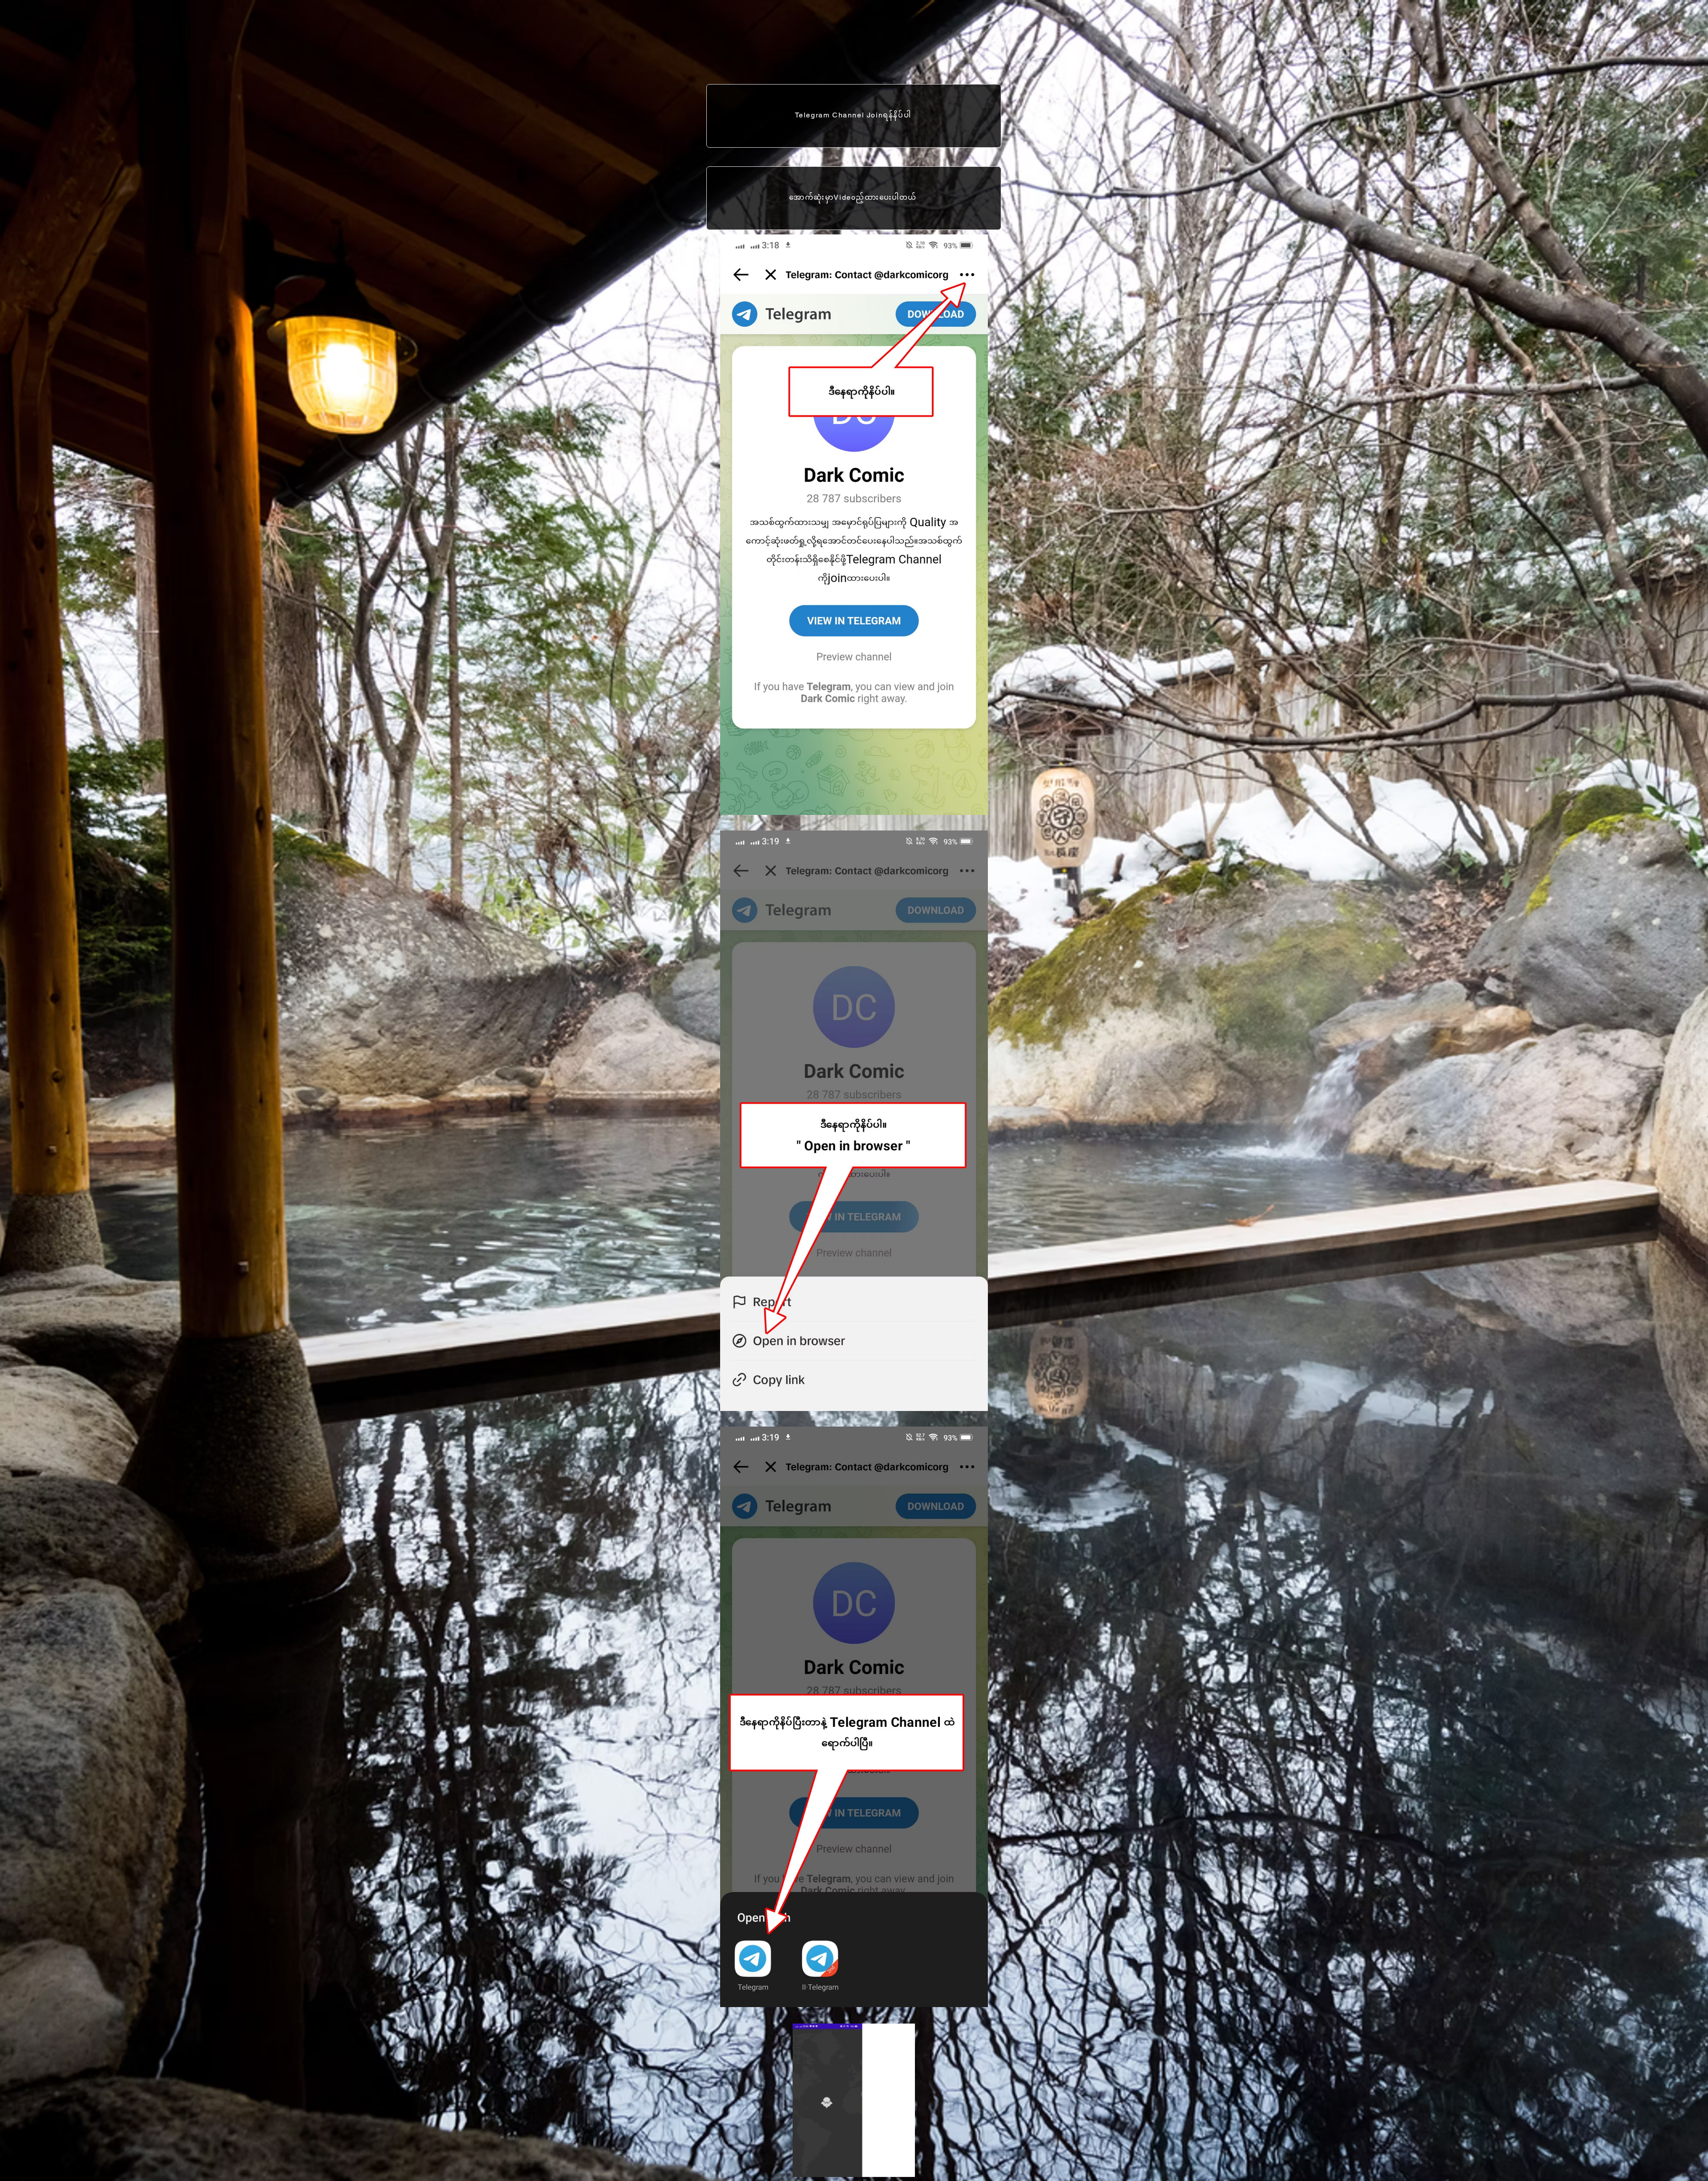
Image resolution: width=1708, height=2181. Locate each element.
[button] (904, 2167)
